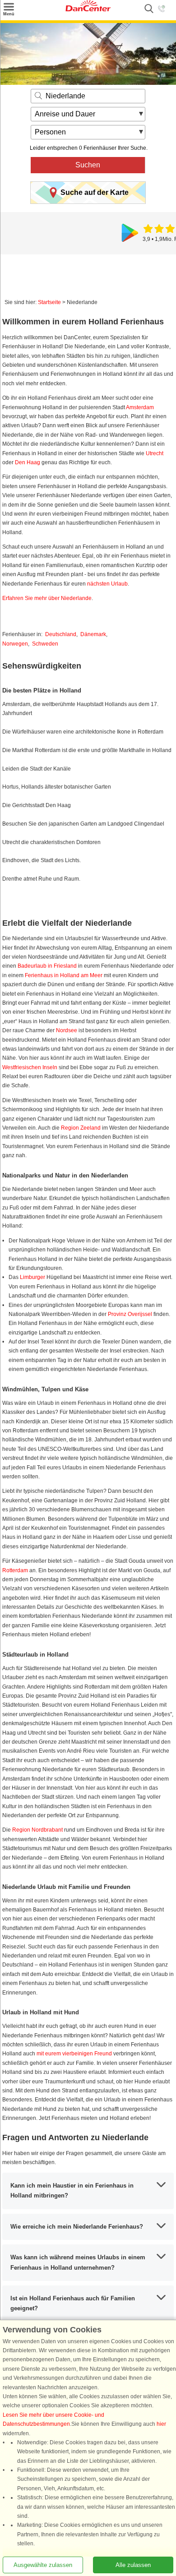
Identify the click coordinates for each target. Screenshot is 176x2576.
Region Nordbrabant (37, 1830)
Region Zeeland (81, 1128)
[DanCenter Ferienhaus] (88, 9)
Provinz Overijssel (130, 1314)
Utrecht (155, 453)
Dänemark (93, 634)
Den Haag (28, 462)
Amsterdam (140, 407)
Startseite (49, 302)
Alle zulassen (133, 2565)
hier (161, 2424)
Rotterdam (15, 1570)
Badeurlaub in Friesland (47, 966)
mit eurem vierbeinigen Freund (74, 2054)
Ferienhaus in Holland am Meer (64, 975)
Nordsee (67, 1030)
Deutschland (61, 634)
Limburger (32, 1277)
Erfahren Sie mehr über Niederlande (47, 598)
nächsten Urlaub (107, 584)
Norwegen (15, 644)
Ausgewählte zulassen (43, 2565)
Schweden (45, 644)
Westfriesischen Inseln (30, 1067)
